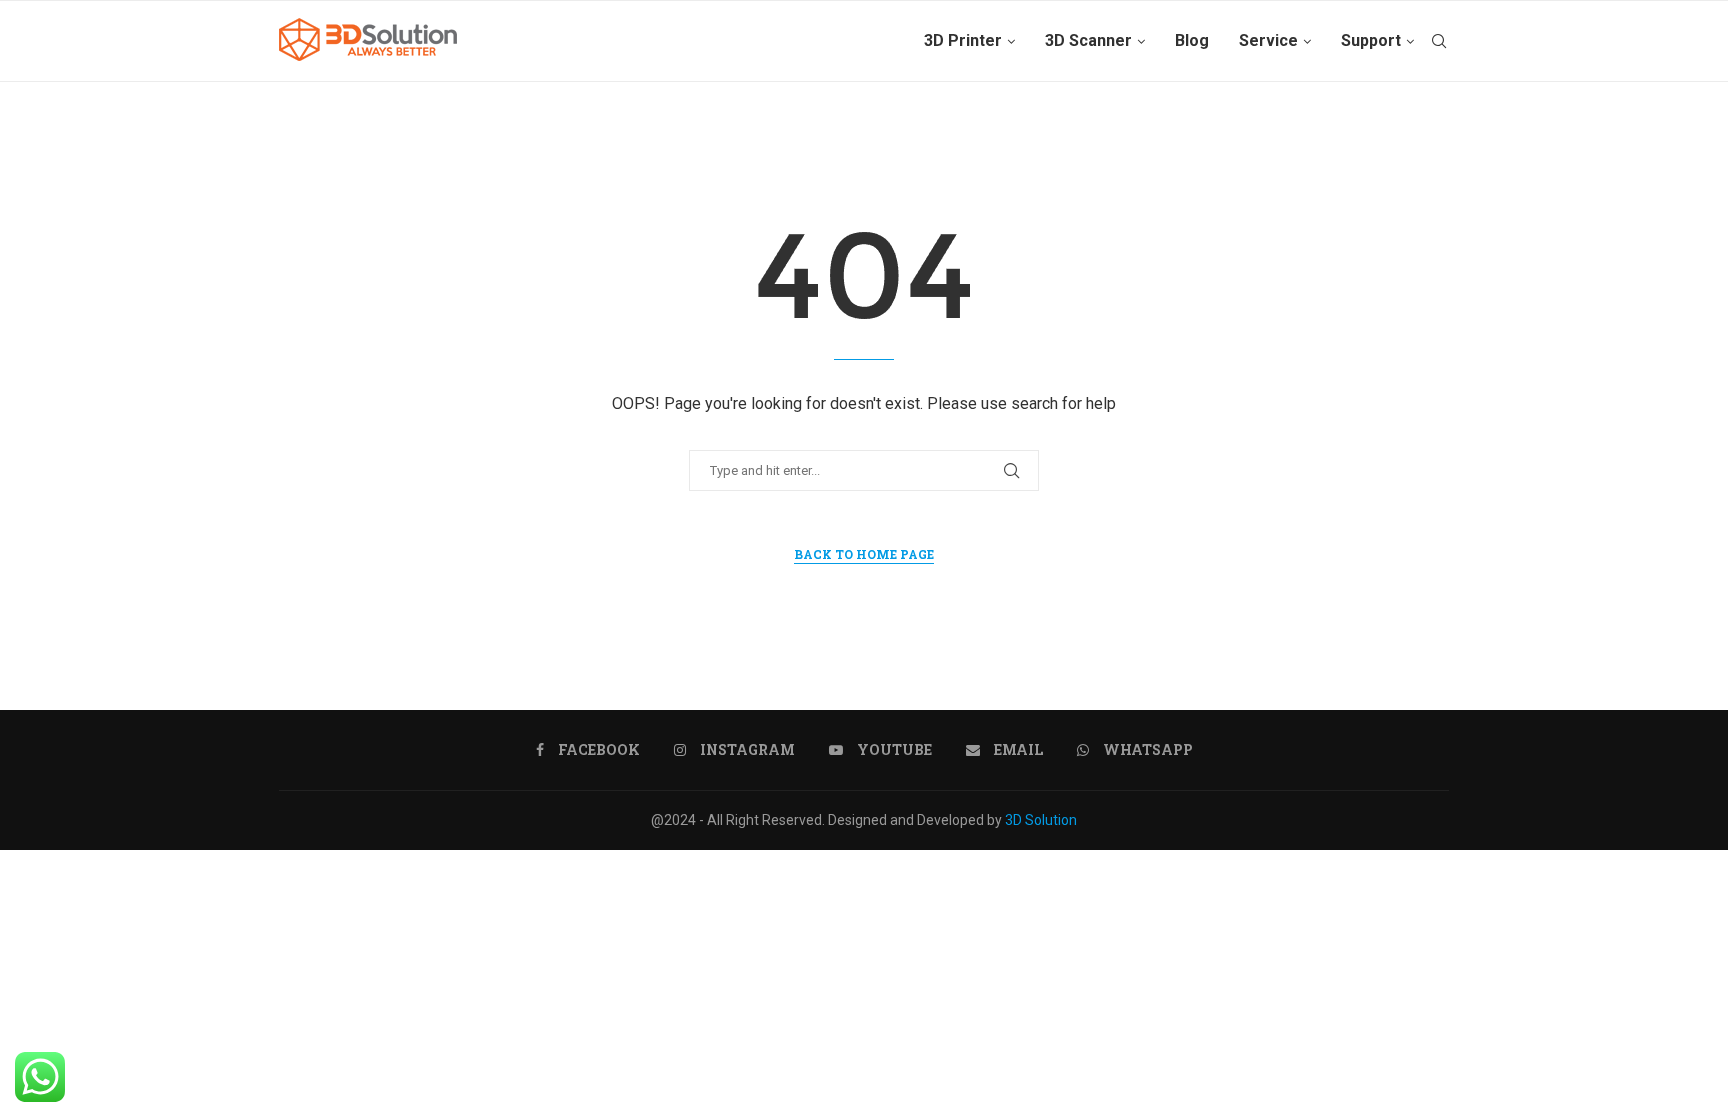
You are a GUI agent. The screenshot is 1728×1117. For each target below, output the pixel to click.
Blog (1192, 40)
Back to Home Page (864, 554)
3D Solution (1041, 820)
